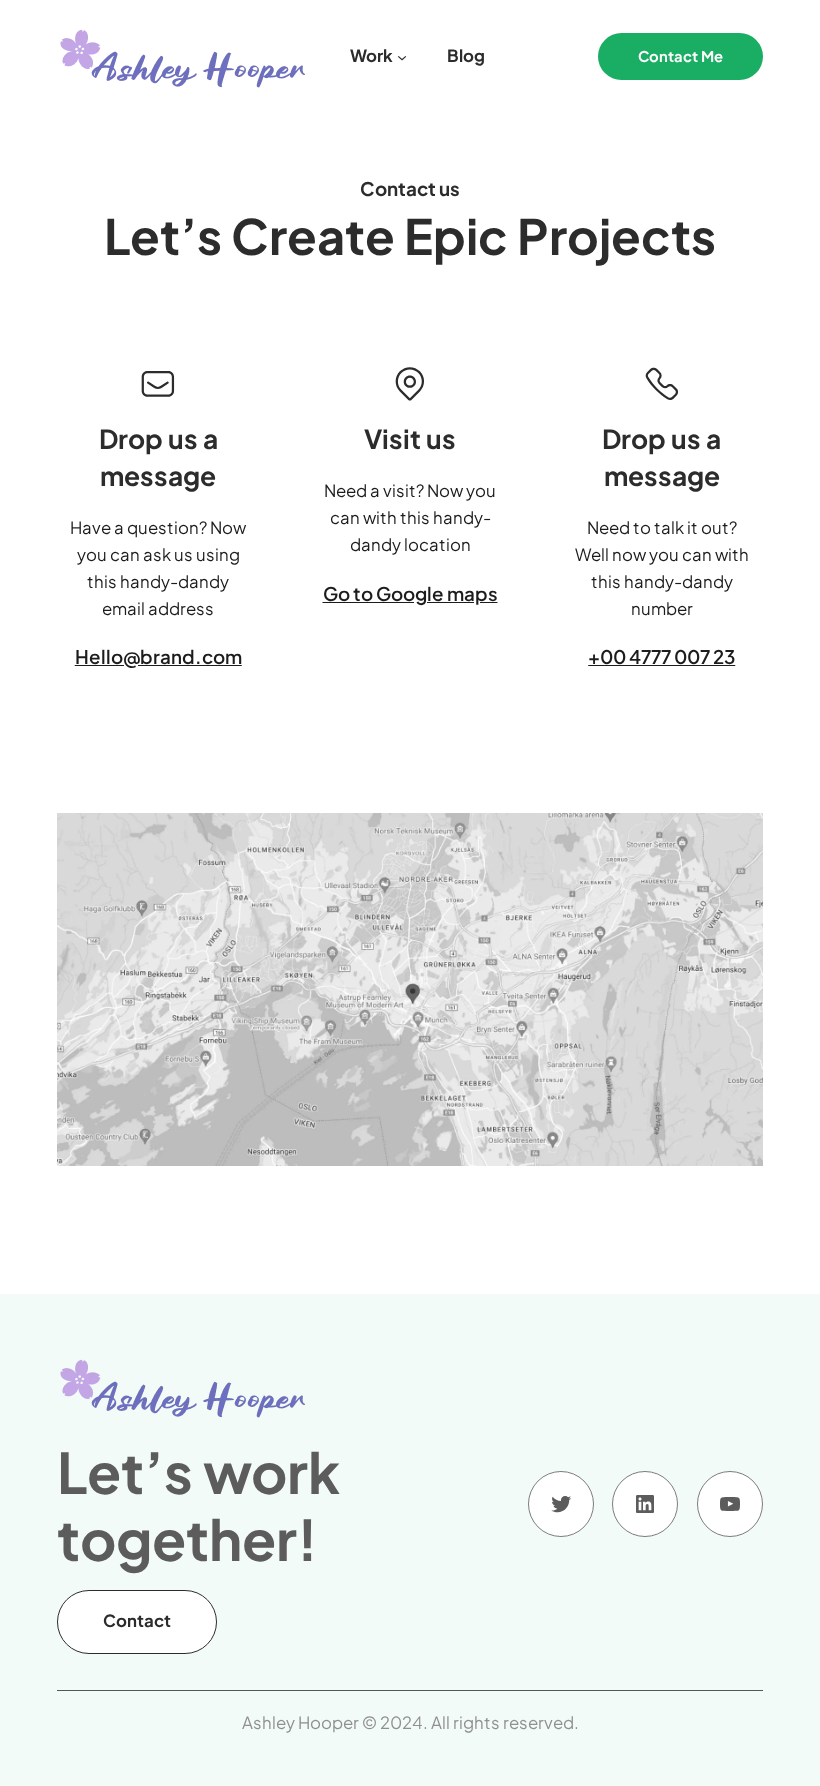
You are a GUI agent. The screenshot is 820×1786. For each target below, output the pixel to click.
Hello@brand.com (158, 656)
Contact (137, 1620)
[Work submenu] (402, 56)
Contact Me (680, 56)
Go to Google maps (410, 593)
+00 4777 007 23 (661, 656)
